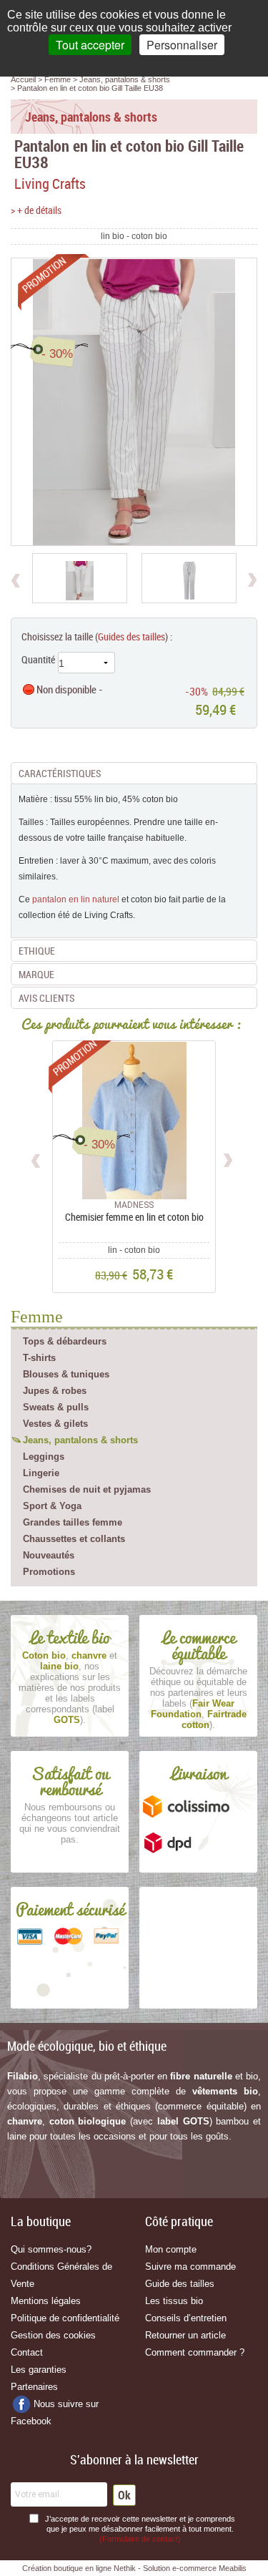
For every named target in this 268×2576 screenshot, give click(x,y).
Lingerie (41, 1473)
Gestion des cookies (53, 2335)
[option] (80, 578)
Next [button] (228, 1158)
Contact (27, 2352)
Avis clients (46, 998)
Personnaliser (182, 45)
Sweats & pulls (56, 1407)
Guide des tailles (180, 2284)
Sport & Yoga (52, 1506)
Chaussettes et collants (74, 1539)
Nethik (125, 2568)
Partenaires (34, 2387)
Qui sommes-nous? (51, 2249)
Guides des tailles (131, 636)
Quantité (38, 659)
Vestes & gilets (55, 1424)
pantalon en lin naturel (76, 899)
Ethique (37, 951)
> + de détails (36, 210)
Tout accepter (90, 45)
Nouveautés (49, 1555)
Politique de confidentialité (65, 2318)
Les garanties (39, 2370)
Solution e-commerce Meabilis (195, 2568)
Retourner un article (185, 2335)
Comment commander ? (195, 2352)
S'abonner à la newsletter (134, 2459)
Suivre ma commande (190, 2267)
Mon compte (171, 2249)
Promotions (49, 1572)
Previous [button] (37, 1158)
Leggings (44, 1457)
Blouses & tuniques (66, 1374)
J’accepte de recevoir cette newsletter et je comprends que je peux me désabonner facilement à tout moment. (140, 2529)
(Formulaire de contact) (140, 2539)
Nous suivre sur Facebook (55, 2412)
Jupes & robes (55, 1391)
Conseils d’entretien (186, 2318)
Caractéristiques (60, 773)
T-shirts (39, 1358)
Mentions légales (46, 2301)
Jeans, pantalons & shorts (80, 1440)
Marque (36, 974)
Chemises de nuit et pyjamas (87, 1489)
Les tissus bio (174, 2301)
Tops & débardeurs (65, 1341)
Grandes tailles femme (73, 1522)
